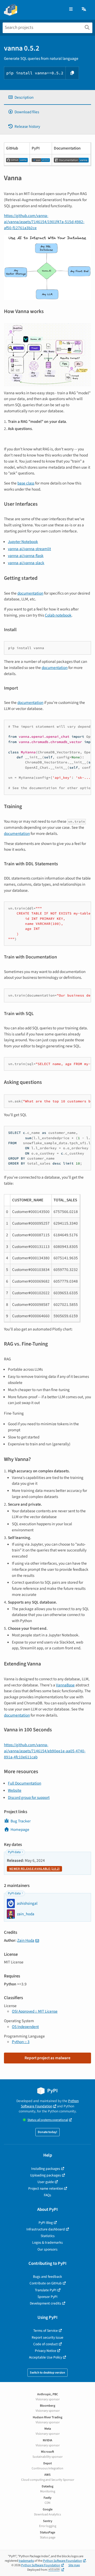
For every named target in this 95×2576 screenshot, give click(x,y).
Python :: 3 (21, 2042)
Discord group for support (29, 1798)
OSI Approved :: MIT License (35, 2011)
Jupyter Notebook (23, 542)
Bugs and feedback (47, 2277)
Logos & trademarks (47, 2242)
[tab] (47, 98)
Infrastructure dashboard (46, 2229)
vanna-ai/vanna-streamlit (29, 549)
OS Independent (25, 2027)
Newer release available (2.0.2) (34, 1869)
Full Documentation (25, 1783)
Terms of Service (46, 2331)
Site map (74, 2565)
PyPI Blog (46, 2223)
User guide (46, 2182)
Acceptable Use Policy (46, 2357)
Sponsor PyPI (47, 2297)
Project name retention (46, 2188)
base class (26, 483)
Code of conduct (46, 2344)
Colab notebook (58, 615)
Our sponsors (47, 2249)
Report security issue (47, 2337)
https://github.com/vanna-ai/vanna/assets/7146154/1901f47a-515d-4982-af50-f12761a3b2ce (44, 222)
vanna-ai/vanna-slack (26, 563)
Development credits (46, 2303)
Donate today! (47, 2132)
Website (15, 1790)
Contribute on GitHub (46, 2283)
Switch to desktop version (47, 2373)
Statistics (48, 2236)
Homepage (20, 1830)
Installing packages (46, 2169)
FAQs (47, 2195)
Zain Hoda (26, 1940)
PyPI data (14, 1852)
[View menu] (71, 9)
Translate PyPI (46, 2290)
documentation (30, 593)
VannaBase (65, 1685)
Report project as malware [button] (47, 2058)
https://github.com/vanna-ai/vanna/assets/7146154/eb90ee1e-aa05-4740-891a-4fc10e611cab (45, 1751)
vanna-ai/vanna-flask (26, 556)
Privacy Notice (46, 2351)
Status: (48, 2120)
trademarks (26, 2561)
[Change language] (84, 9)
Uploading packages (46, 2175)
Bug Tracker (21, 1821)
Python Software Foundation (50, 2103)
